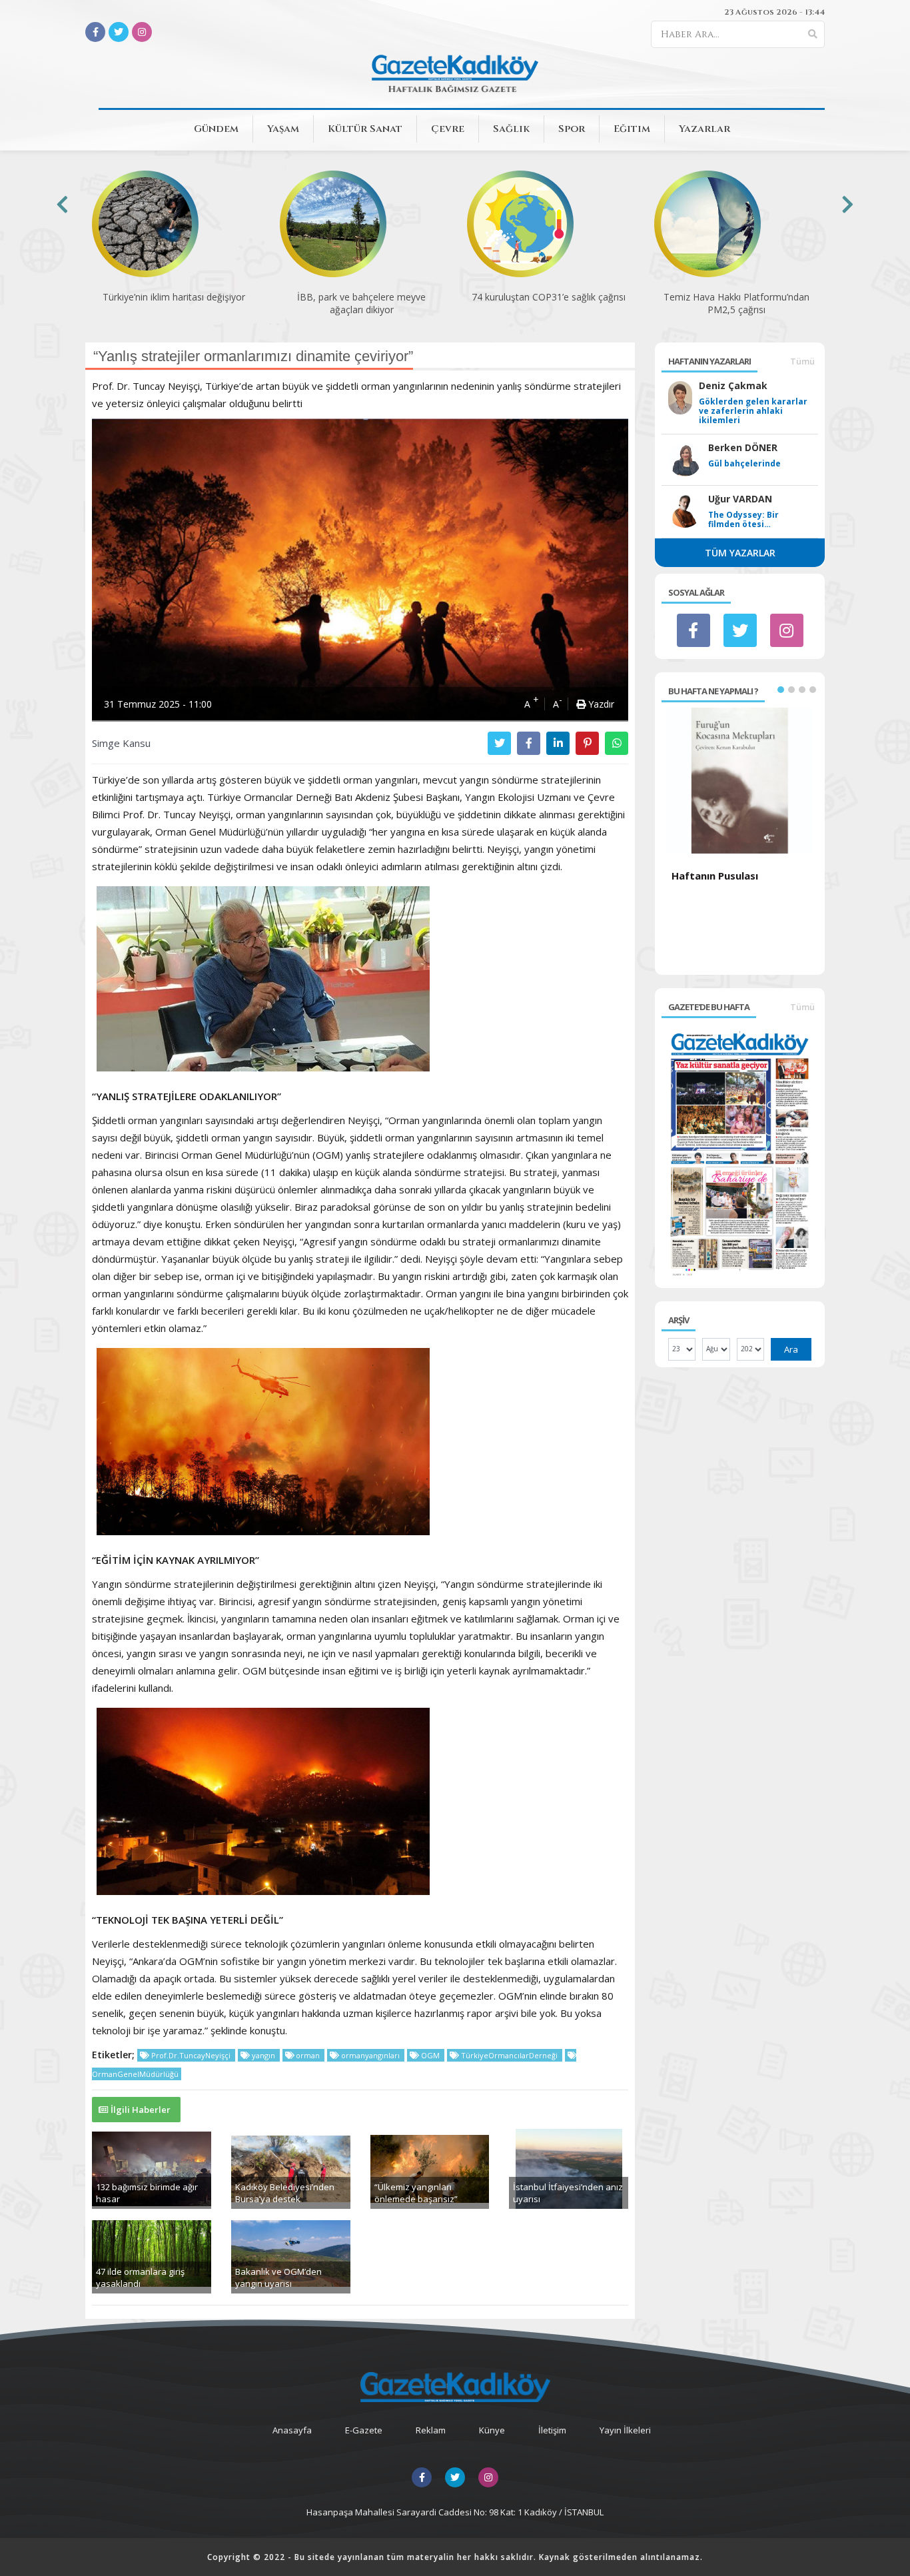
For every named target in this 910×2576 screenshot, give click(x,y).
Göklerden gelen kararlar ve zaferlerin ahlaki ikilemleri (753, 411)
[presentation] (62, 204)
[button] (781, 690)
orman (308, 2055)
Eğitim (632, 129)
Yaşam (283, 129)
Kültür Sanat (365, 129)
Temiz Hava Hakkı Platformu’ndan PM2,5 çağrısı (736, 303)
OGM (430, 2055)
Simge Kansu (121, 743)
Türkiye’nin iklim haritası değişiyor (174, 297)
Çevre (448, 129)
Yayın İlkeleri (625, 2430)
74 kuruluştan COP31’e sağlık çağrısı (549, 297)
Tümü (802, 361)
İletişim (552, 2430)
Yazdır (600, 704)
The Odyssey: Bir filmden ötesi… (743, 520)
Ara (791, 1349)
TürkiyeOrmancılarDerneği (509, 2055)
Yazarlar (704, 129)
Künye (492, 2430)
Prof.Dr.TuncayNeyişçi (191, 2055)
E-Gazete (364, 2430)
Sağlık (511, 129)
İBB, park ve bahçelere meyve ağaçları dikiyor (361, 303)
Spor (572, 129)
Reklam (431, 2430)
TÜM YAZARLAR (740, 553)
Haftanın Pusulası (715, 876)
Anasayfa (292, 2430)
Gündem (216, 129)
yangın (263, 2055)
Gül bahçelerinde (744, 464)
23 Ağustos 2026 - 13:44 (774, 12)
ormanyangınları (370, 2055)
